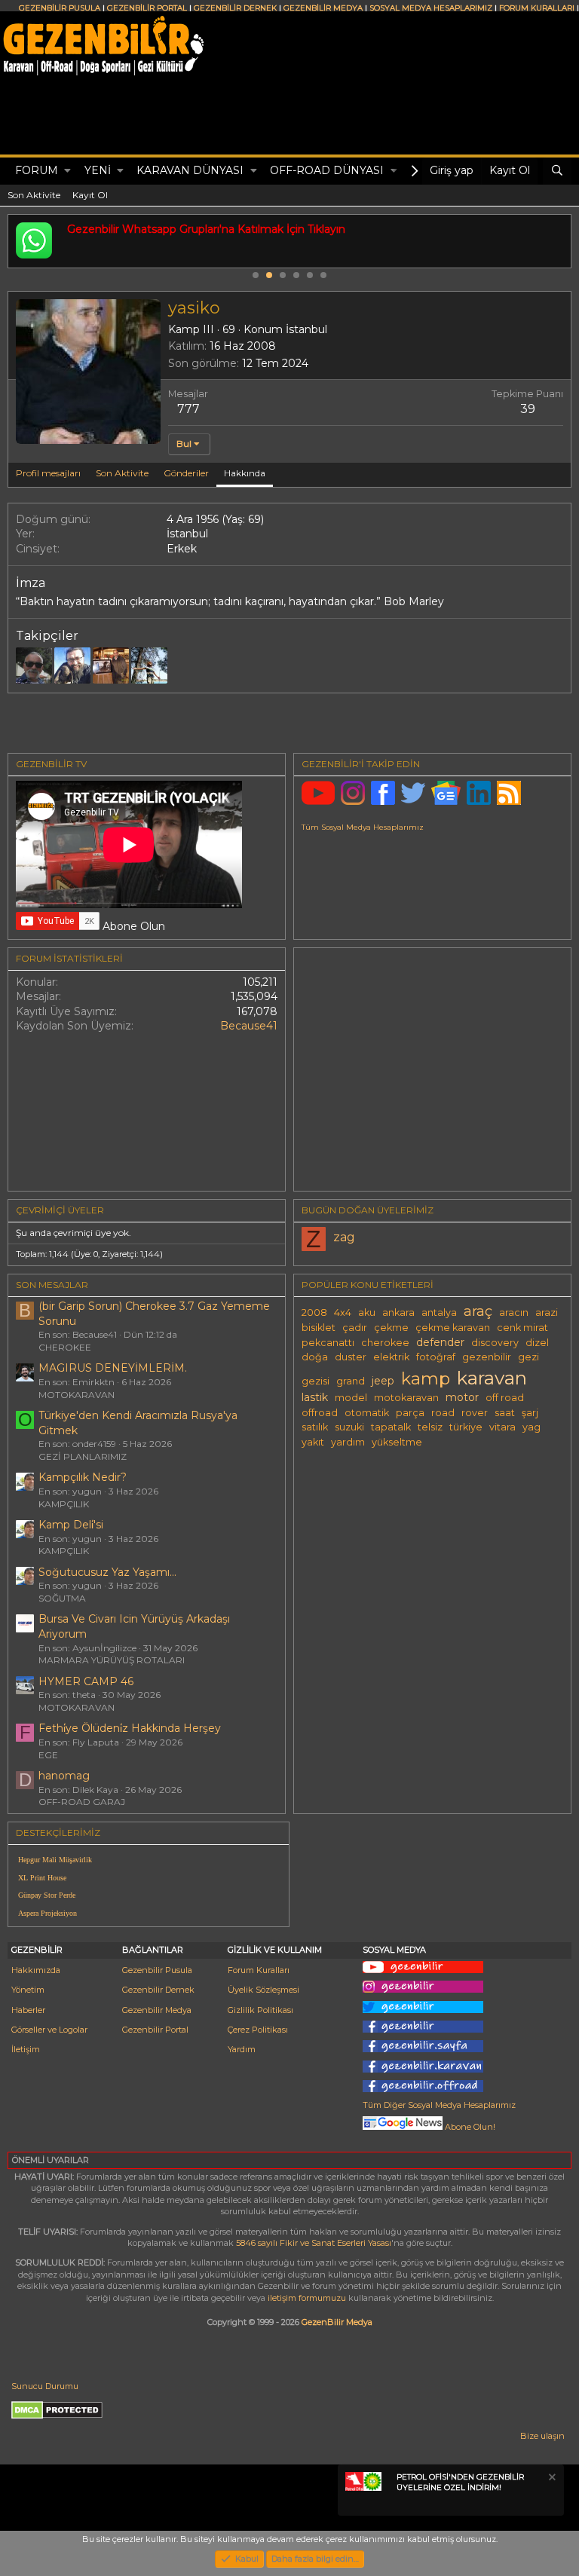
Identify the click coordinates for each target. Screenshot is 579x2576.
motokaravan (406, 1398)
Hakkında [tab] (245, 473)
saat (505, 1413)
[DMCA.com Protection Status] (57, 2416)
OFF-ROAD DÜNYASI (327, 170)
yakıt (313, 1442)
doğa (315, 1357)
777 (188, 409)
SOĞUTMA (62, 1598)
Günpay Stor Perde (47, 1895)
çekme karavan (453, 1328)
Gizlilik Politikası (260, 2010)
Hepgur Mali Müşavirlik (55, 1860)
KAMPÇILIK (64, 1504)
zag (344, 1237)
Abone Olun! (469, 2127)
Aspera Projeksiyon (47, 1913)
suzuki (349, 1427)
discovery (495, 1343)
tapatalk (391, 1427)
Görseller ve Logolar (49, 2030)
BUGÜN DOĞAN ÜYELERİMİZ (368, 1210)
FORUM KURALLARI (537, 8)
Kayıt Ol (90, 195)
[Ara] (557, 171)
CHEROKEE (65, 1347)
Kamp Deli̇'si (71, 1525)
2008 (314, 1312)
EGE (48, 1755)
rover (475, 1413)
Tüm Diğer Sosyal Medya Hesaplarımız (439, 2105)
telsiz (430, 1427)
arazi (547, 1312)
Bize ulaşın (542, 2436)
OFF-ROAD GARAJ (82, 1802)
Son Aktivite (34, 195)
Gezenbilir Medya (157, 2010)
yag (532, 1427)
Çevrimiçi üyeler (60, 1210)
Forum (37, 170)
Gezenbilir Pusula (157, 1970)
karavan (492, 1378)
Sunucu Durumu (45, 2386)
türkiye (466, 1427)
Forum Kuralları (259, 1970)
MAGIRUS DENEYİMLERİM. (113, 1368)
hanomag (64, 1776)
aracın (514, 1312)
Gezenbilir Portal (155, 2030)
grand (351, 1381)
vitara (502, 1427)
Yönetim (28, 1990)
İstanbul (306, 329)
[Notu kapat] (551, 2479)
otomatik (367, 1413)
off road (505, 1398)
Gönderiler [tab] (186, 473)
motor (462, 1397)
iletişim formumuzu (307, 2298)
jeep (383, 1381)
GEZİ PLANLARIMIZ (83, 1456)
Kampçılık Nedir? (83, 1477)
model (351, 1398)
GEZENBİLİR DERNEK (235, 8)
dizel (537, 1343)
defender (440, 1342)
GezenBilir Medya (337, 2322)
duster (351, 1357)
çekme (391, 1328)
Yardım (242, 2049)
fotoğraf (436, 1357)
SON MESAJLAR (52, 1285)
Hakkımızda (36, 1970)
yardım (348, 1442)
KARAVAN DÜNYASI (190, 170)
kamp (426, 1378)
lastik (315, 1397)
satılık (315, 1427)
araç (478, 1311)
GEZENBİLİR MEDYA (323, 8)
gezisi (316, 1381)
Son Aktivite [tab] (122, 473)
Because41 (249, 1026)
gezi (528, 1357)
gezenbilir (487, 1357)
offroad (320, 1413)
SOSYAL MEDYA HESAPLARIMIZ (431, 8)
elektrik (391, 1357)
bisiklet (319, 1328)
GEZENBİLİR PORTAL (147, 8)
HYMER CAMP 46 (86, 1681)
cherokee (385, 1343)
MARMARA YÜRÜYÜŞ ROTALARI (112, 1660)
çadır (355, 1328)
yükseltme (397, 1442)
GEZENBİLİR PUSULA (60, 8)
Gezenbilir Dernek (158, 1990)
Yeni (98, 170)
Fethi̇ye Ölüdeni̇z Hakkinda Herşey (130, 1728)
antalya (439, 1312)
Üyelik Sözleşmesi (263, 1990)
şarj (530, 1413)
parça (410, 1413)
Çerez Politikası (258, 2030)
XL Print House (42, 1878)
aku (367, 1312)
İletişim (26, 2049)
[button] (67, 171)
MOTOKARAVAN (77, 1395)
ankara (398, 1312)
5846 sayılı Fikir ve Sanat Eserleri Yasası (314, 2243)
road (443, 1413)
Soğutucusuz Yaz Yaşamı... (107, 1572)
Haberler (28, 2010)
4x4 (343, 1312)
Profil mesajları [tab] (48, 473)
